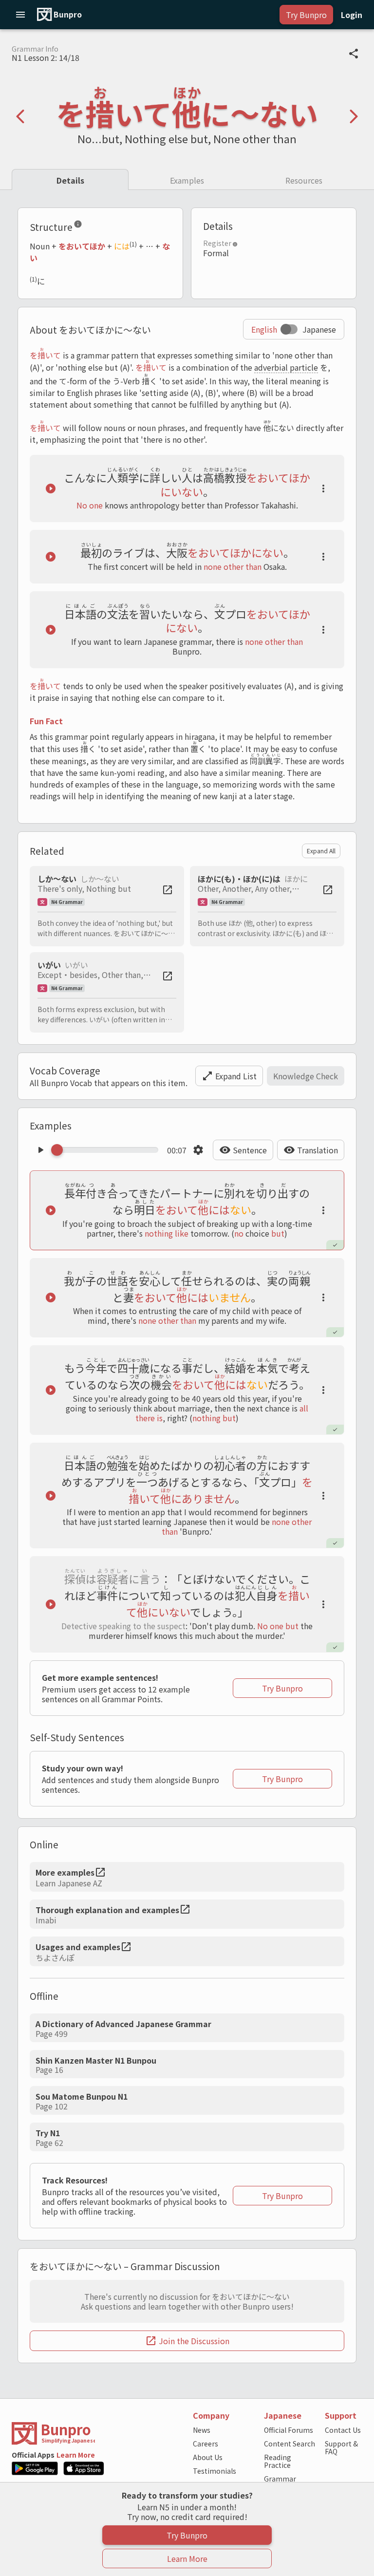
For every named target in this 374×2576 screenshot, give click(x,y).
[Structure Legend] (78, 226)
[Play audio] (51, 489)
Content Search (290, 2444)
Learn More (76, 2455)
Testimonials (215, 2471)
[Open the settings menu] (198, 1150)
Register (217, 243)
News (202, 2430)
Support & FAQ (341, 2447)
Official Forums (289, 2430)
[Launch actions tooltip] (323, 489)
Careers (206, 2444)
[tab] (70, 179)
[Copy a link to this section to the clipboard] (90, 226)
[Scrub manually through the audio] (108, 1150)
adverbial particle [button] (286, 367)
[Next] (354, 116)
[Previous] (20, 116)
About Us (208, 2457)
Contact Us (343, 2430)
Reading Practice (278, 2461)
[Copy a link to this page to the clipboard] (354, 54)
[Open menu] (20, 15)
